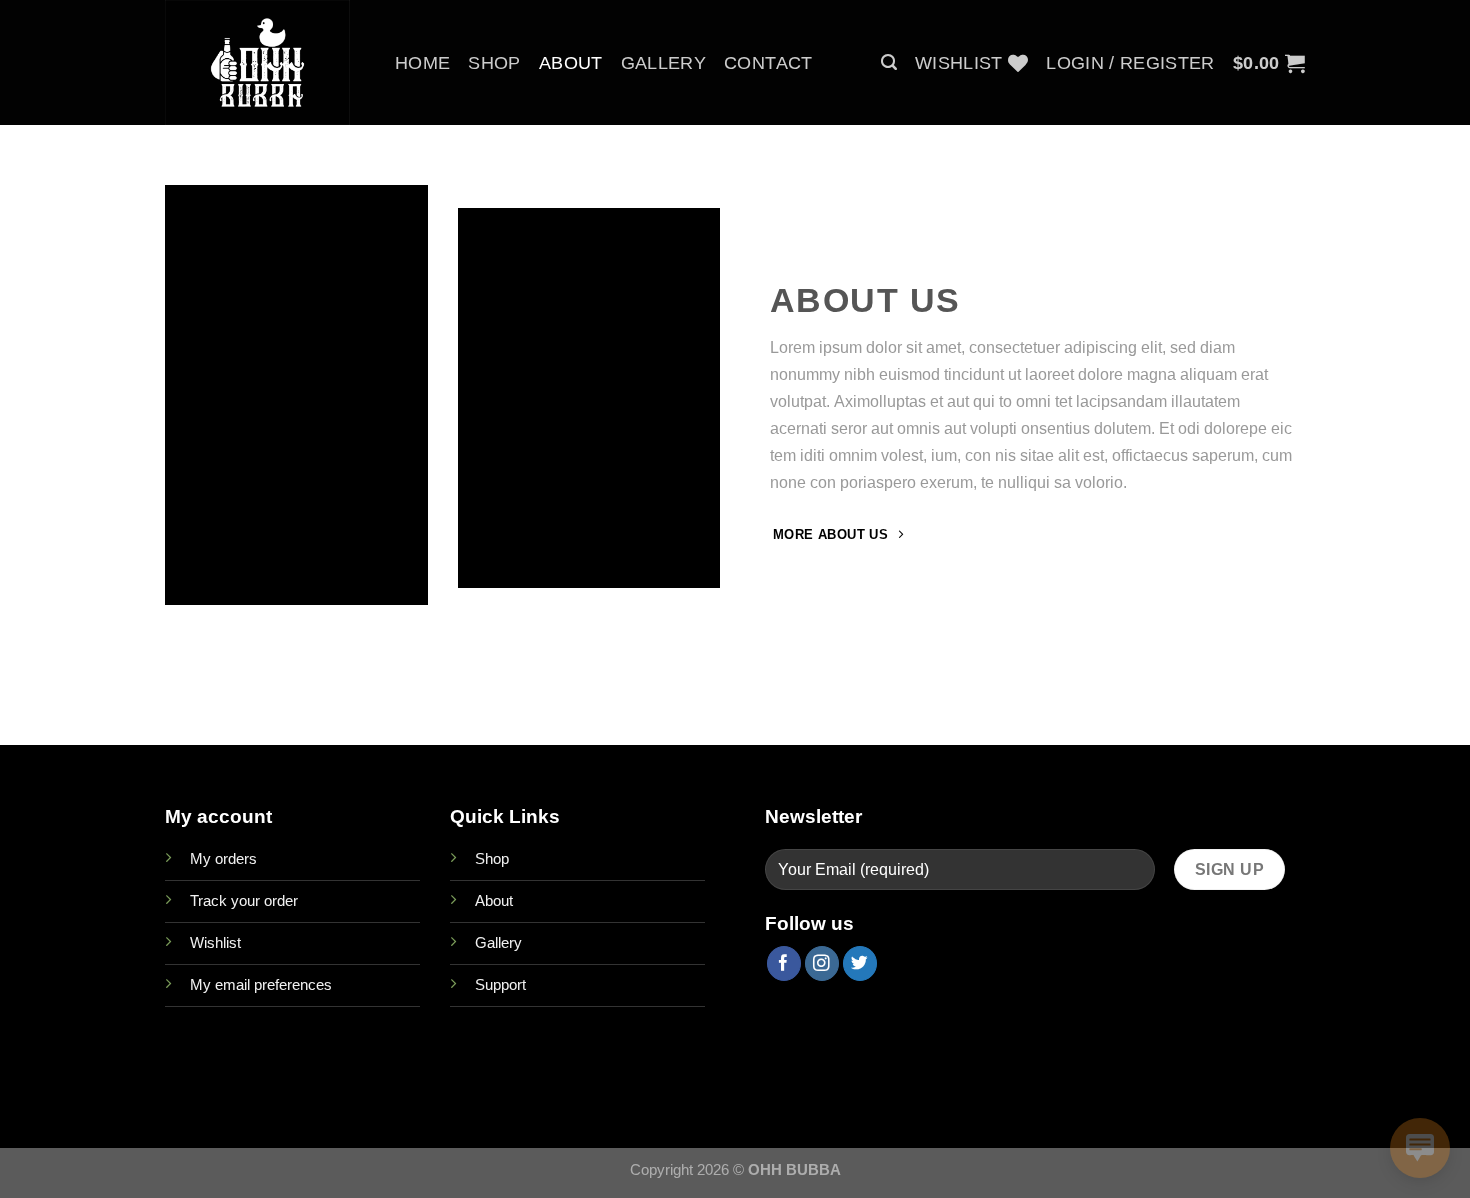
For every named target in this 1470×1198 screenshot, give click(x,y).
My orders (223, 858)
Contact (768, 63)
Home (422, 63)
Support (500, 984)
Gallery (663, 63)
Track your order (244, 900)
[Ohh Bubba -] (265, 62)
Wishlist (215, 942)
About (571, 63)
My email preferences (261, 984)
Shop (494, 63)
